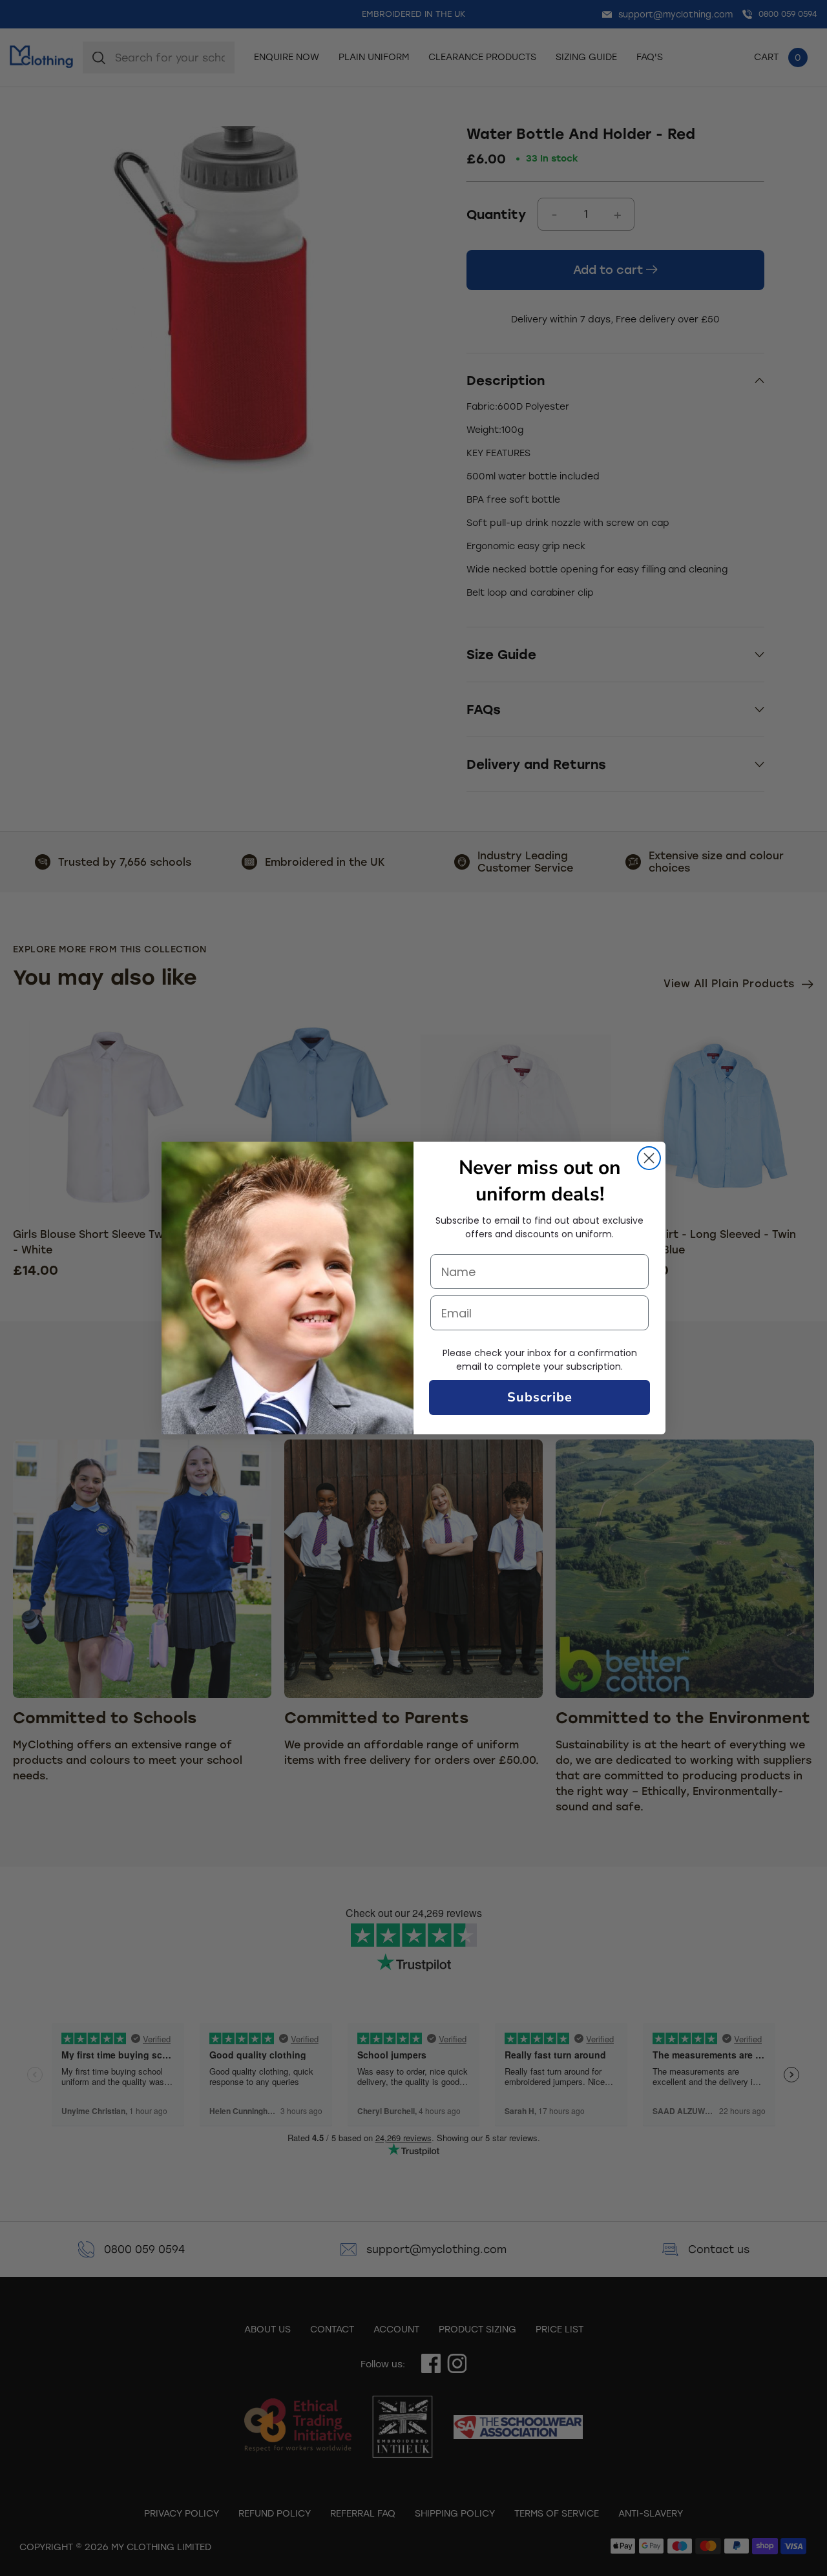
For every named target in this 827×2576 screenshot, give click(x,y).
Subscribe (540, 1397)
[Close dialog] (649, 1158)
